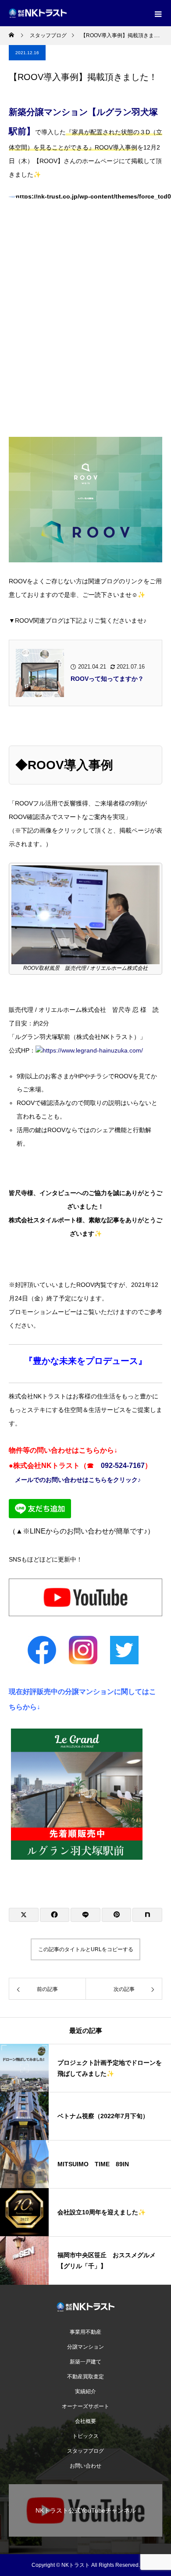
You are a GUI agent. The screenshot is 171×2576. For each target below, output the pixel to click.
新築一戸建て (85, 2362)
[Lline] (85, 1915)
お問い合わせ (85, 2466)
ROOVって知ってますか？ (107, 679)
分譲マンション (85, 2347)
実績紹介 (85, 2391)
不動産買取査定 (85, 2377)
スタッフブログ (85, 2451)
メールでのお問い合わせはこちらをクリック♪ (78, 1480)
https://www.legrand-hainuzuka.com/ (93, 1050)
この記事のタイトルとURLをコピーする (86, 1949)
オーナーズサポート (85, 2406)
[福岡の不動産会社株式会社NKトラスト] (85, 2307)
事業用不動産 (88, 2332)
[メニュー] (158, 13)
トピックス (85, 2436)
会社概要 (85, 2421)
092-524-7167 (123, 1466)
